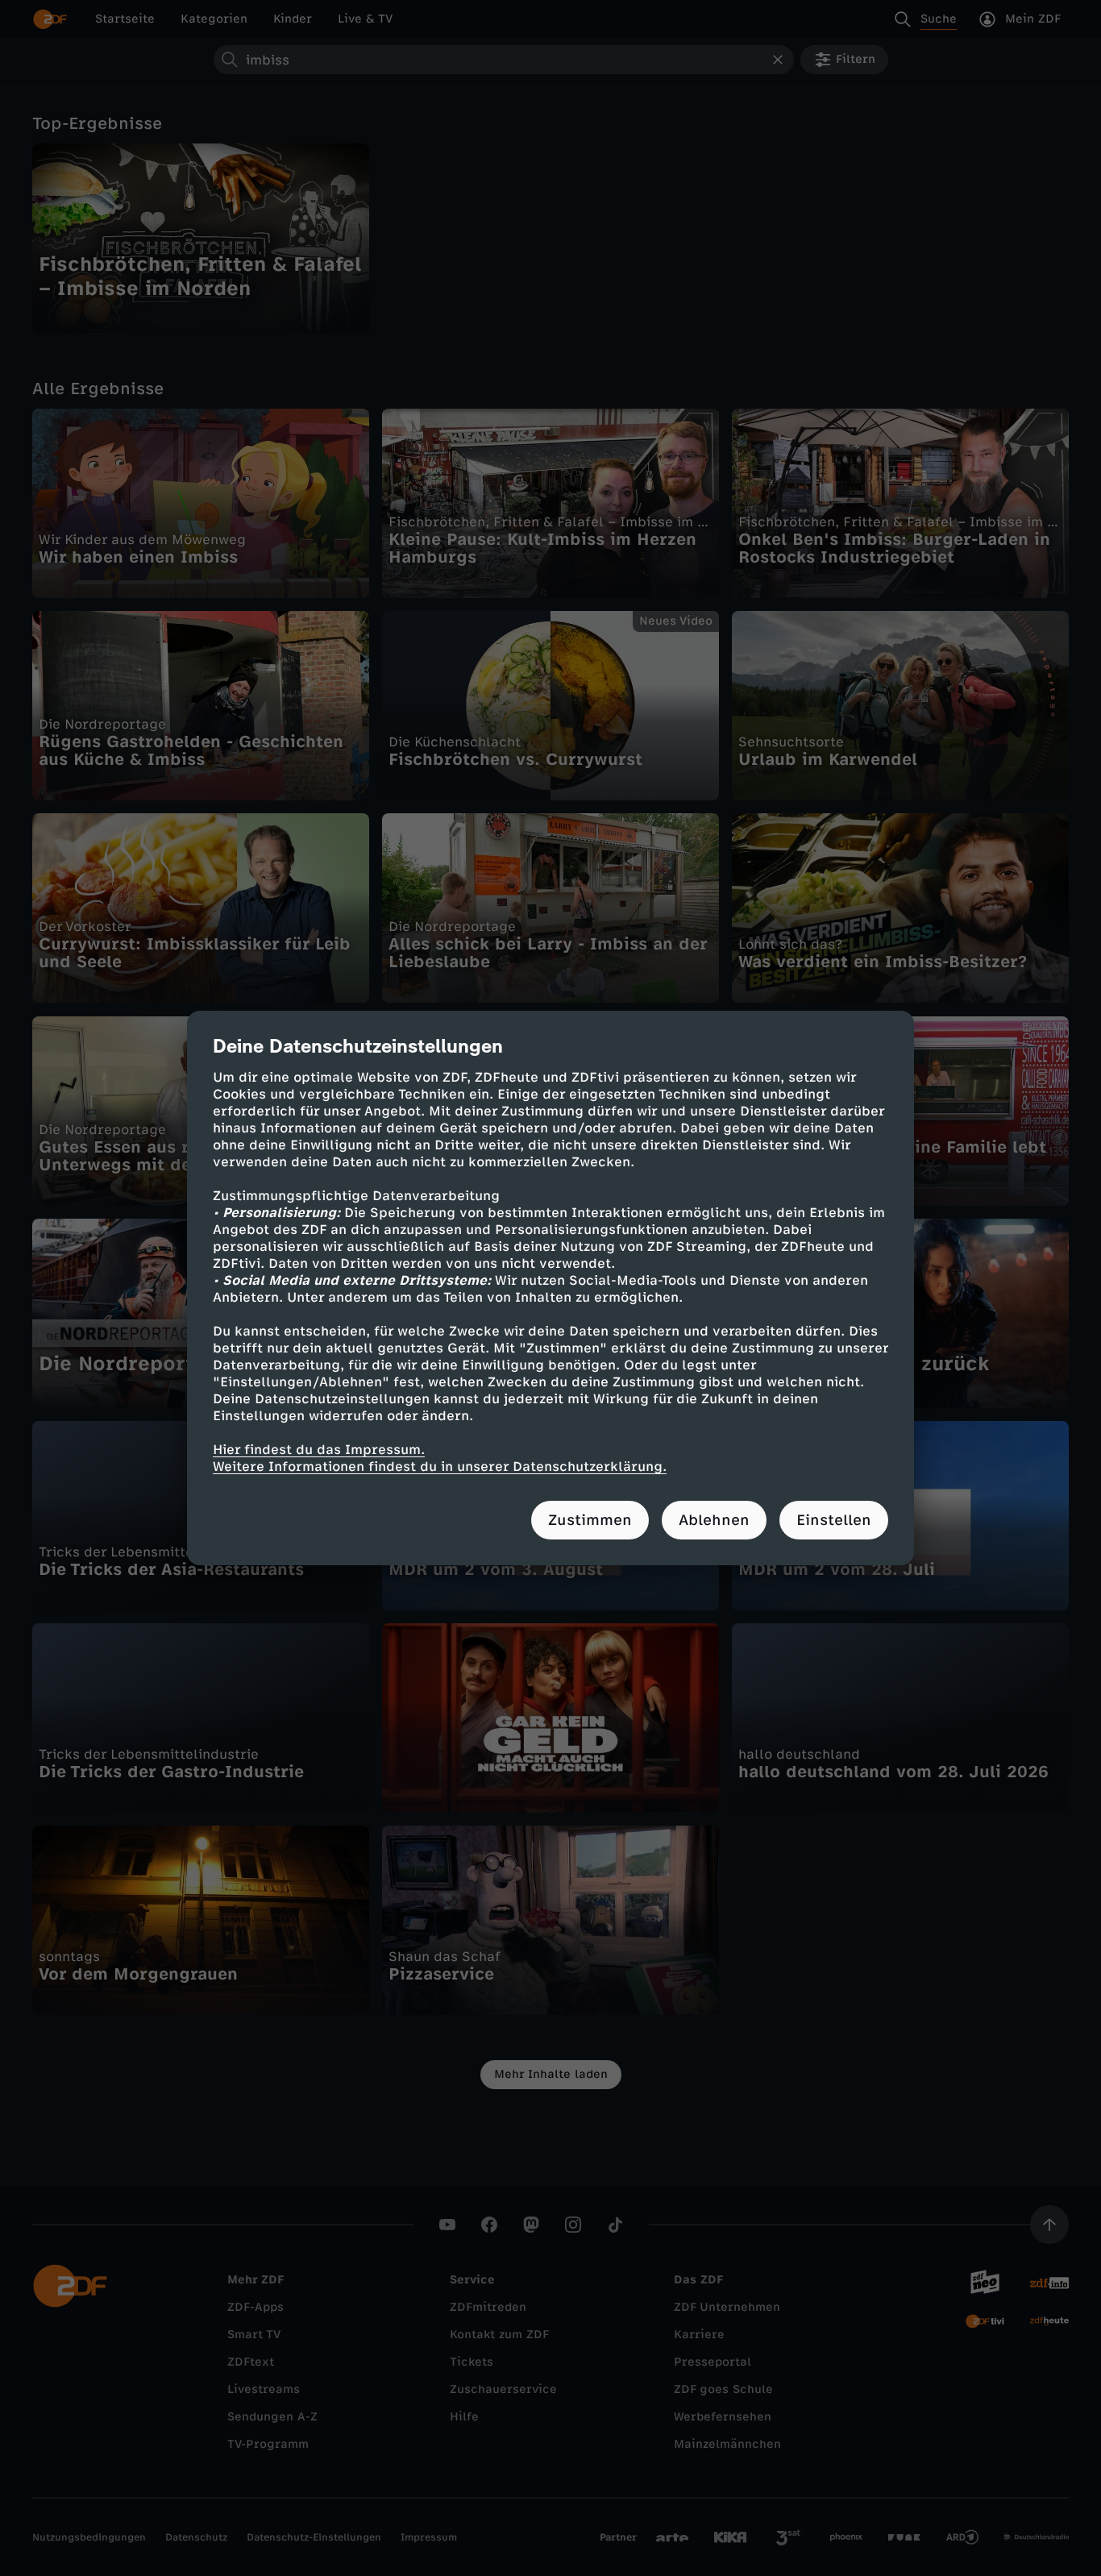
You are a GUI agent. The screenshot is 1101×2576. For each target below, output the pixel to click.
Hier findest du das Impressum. (319, 1450)
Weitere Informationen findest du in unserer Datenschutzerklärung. (440, 1467)
